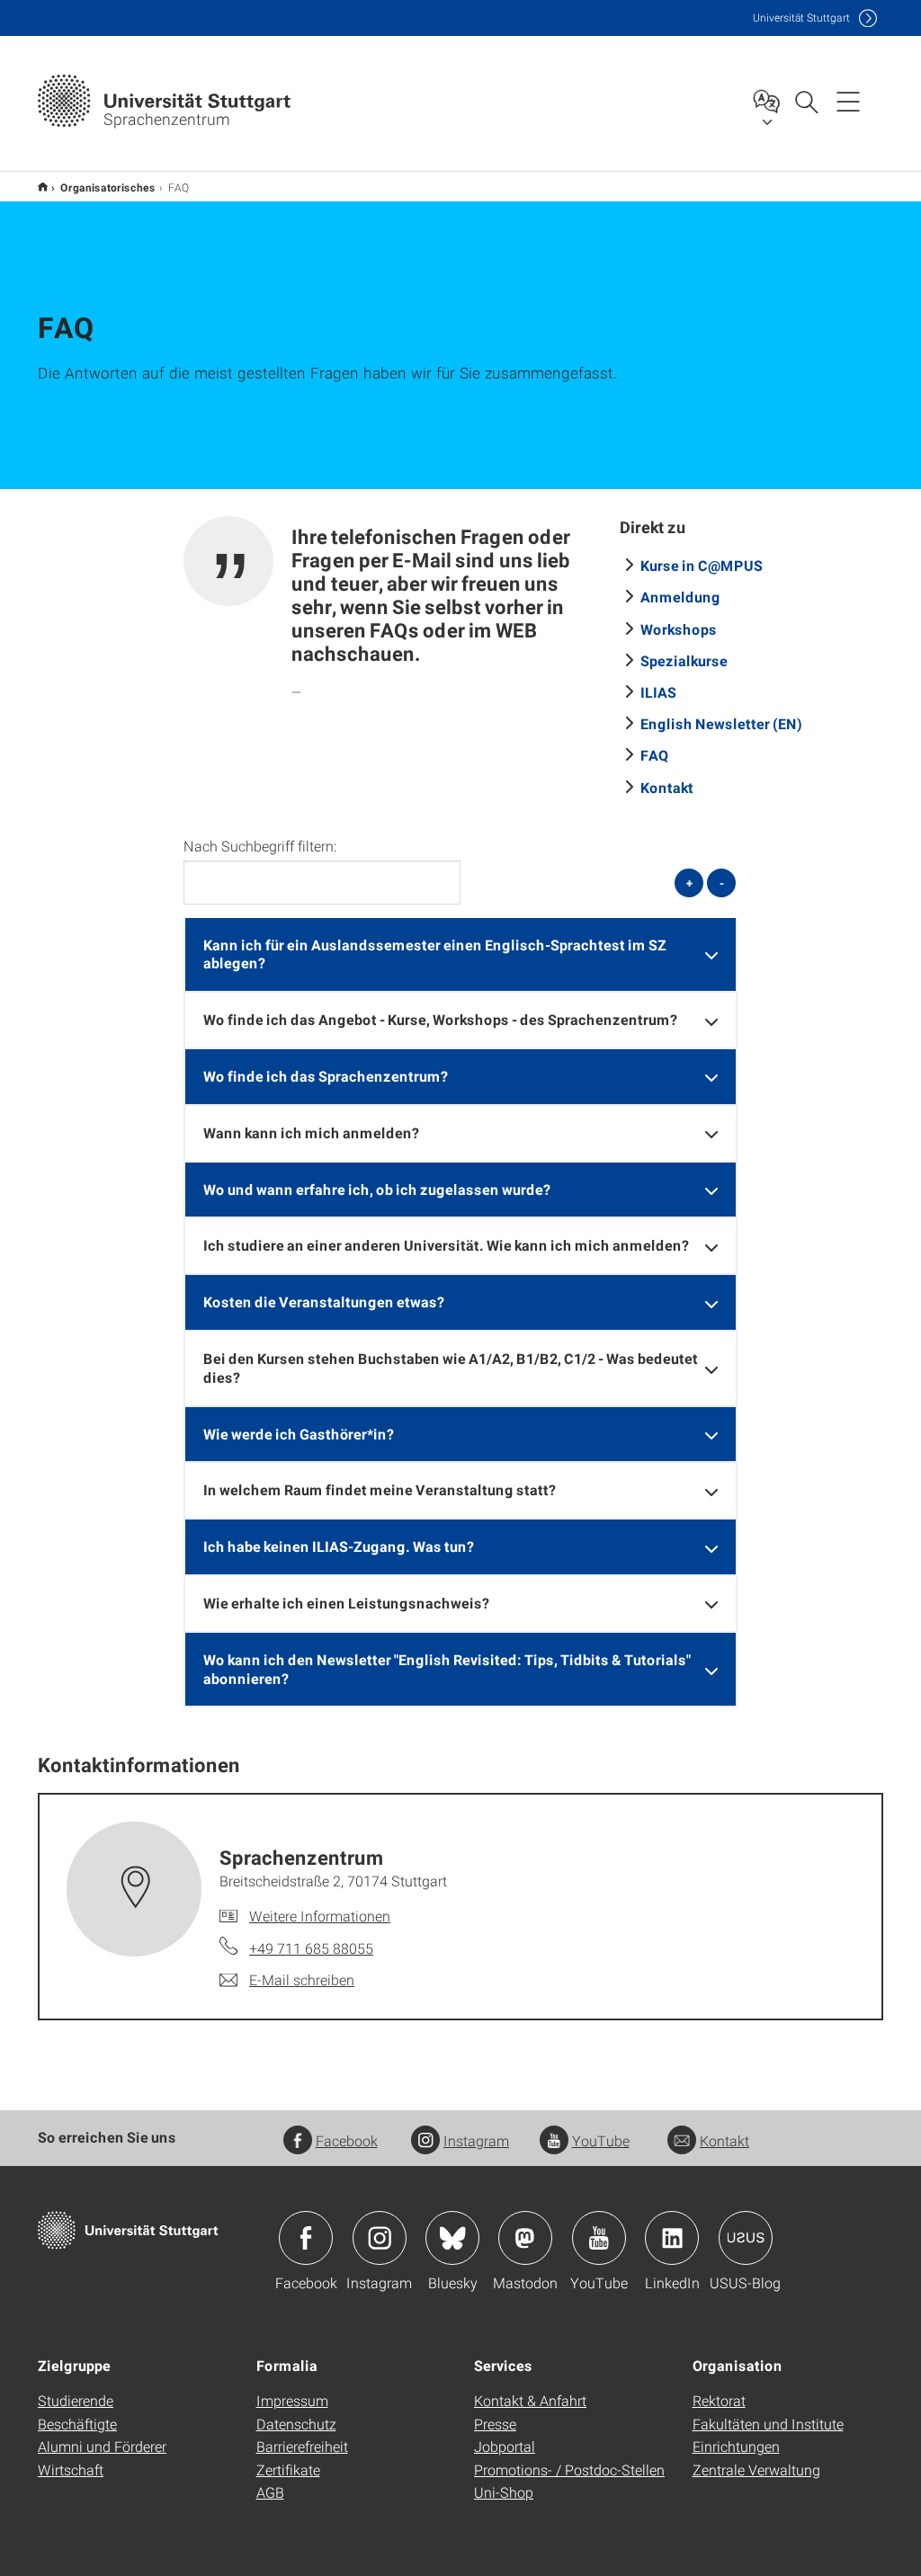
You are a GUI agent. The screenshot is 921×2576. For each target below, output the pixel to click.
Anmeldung (680, 597)
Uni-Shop (504, 2492)
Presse (495, 2424)
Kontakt (667, 787)
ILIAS (658, 692)
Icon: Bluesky (452, 2238)
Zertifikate (288, 2469)
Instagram (476, 2140)
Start (43, 187)
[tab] (461, 955)
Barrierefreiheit (302, 2446)
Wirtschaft (71, 2469)
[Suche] (806, 101)
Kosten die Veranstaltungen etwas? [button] (324, 1301)
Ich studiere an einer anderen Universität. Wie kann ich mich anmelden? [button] (446, 1245)
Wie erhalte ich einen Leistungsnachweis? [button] (346, 1603)
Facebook (347, 2140)
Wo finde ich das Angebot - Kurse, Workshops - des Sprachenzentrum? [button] (440, 1019)
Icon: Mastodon (525, 2238)
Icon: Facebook (306, 2238)
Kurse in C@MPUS (702, 565)
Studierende (76, 2400)
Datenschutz (296, 2424)
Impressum (292, 2400)
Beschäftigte (77, 2424)
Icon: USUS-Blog (746, 2238)
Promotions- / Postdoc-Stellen (569, 2469)
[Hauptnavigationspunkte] (848, 101)
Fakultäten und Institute (768, 2424)
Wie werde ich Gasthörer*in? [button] (299, 1434)
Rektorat (719, 2400)
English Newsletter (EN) (721, 723)
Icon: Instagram (380, 2238)
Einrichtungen (736, 2446)
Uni (801, 18)
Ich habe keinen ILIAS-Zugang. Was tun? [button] (339, 1546)
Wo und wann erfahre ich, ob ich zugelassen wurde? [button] (377, 1189)
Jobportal (505, 2446)
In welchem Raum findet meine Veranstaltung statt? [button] (380, 1489)
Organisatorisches (108, 187)
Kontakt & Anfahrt (530, 2400)
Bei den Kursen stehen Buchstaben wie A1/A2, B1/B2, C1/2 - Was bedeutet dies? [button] (451, 1368)
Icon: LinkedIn (672, 2238)
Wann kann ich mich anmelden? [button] (311, 1132)
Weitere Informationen (320, 1916)
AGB (270, 2492)
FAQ (654, 755)
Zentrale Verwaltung (756, 2469)
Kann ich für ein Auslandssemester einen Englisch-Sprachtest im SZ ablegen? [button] (435, 954)
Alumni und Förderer (102, 2446)
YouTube (601, 2140)
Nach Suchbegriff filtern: (260, 846)
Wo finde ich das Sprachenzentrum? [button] (326, 1076)
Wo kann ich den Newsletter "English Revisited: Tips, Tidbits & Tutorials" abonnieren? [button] (447, 1669)
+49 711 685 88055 (311, 1948)
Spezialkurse (684, 660)
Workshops (679, 629)
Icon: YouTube (599, 2238)
